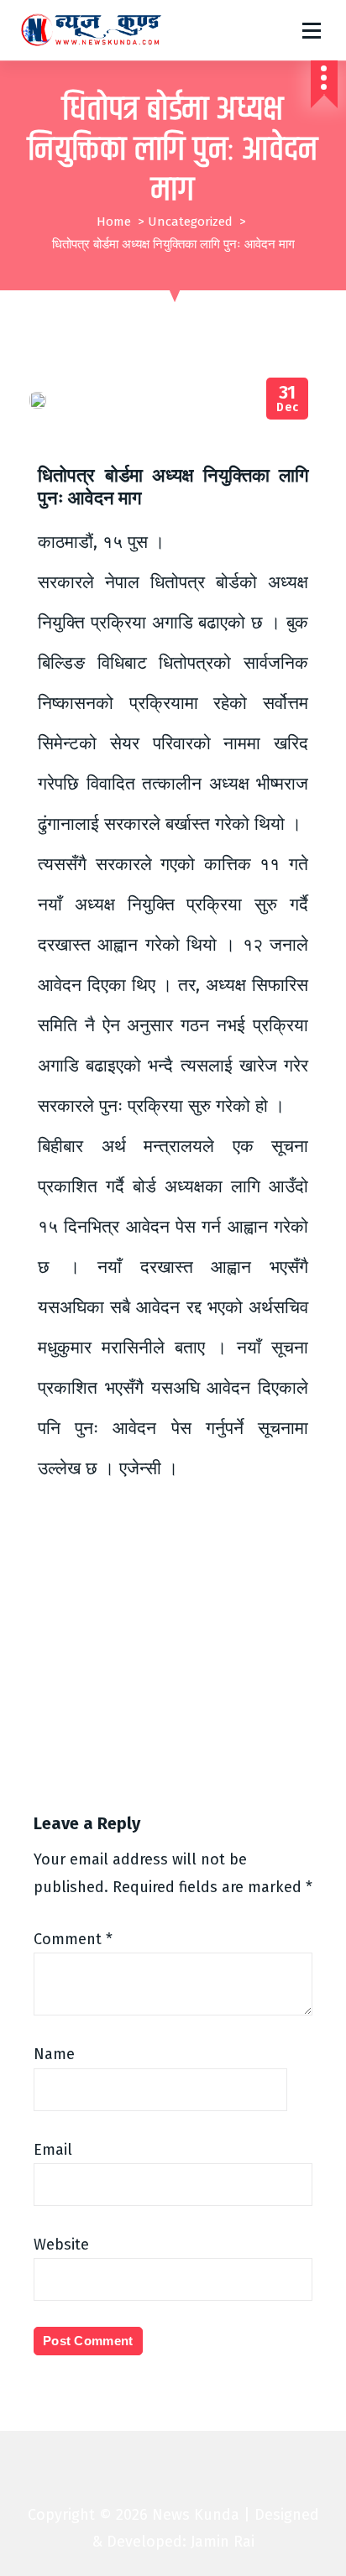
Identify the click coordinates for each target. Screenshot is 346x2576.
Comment (73, 1939)
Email (53, 2150)
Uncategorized (190, 222)
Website (61, 2245)
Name (54, 2054)
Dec (288, 399)
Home (114, 222)
